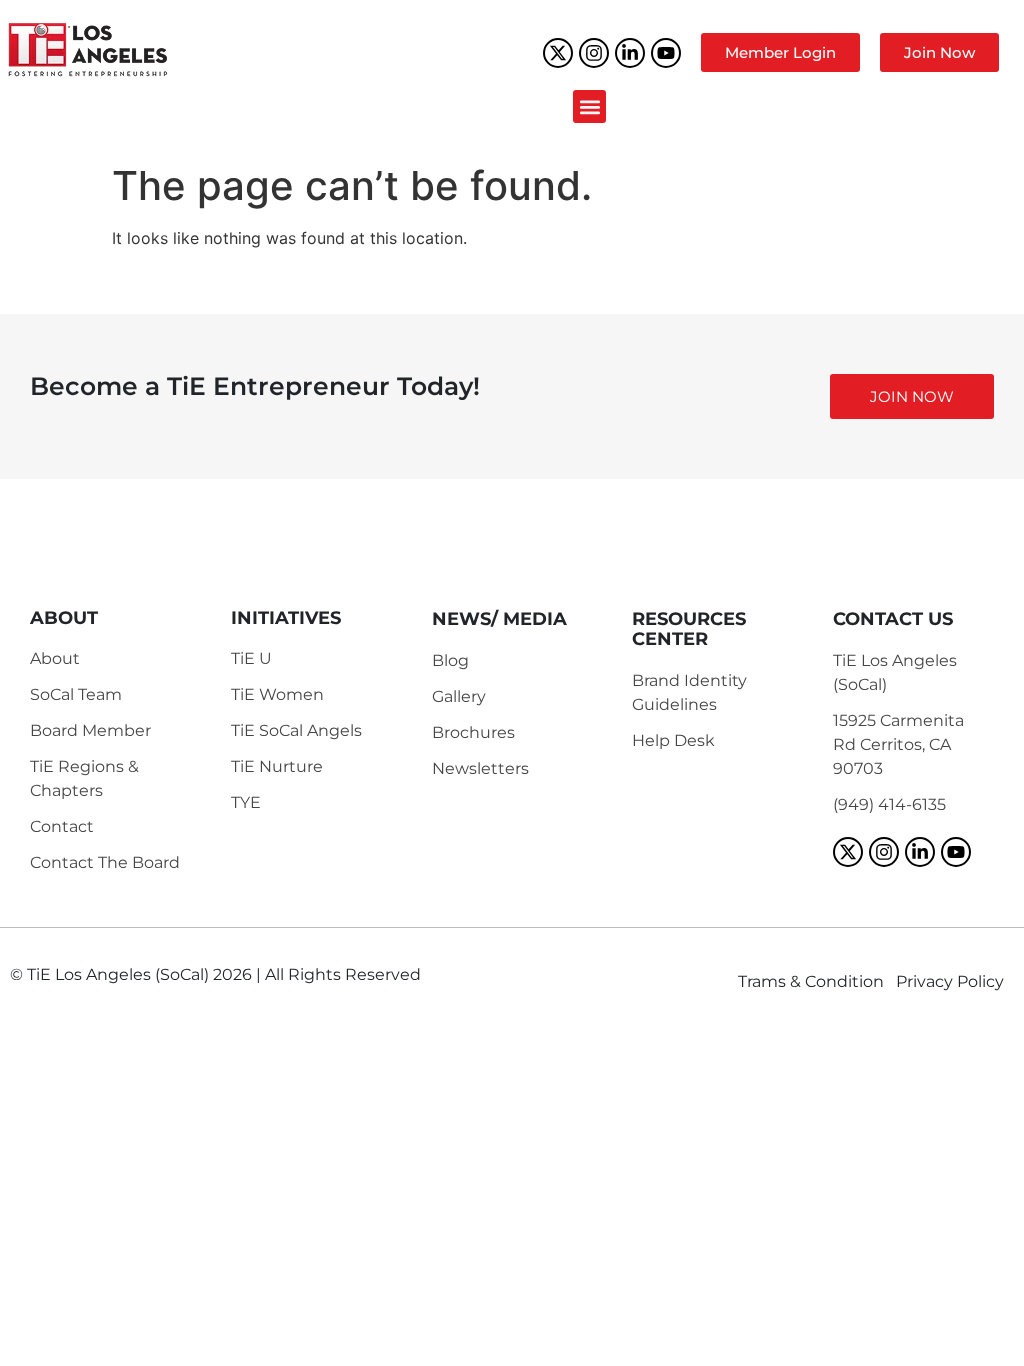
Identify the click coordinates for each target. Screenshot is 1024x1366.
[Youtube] (666, 53)
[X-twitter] (558, 53)
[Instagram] (594, 53)
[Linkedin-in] (630, 53)
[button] (589, 106)
